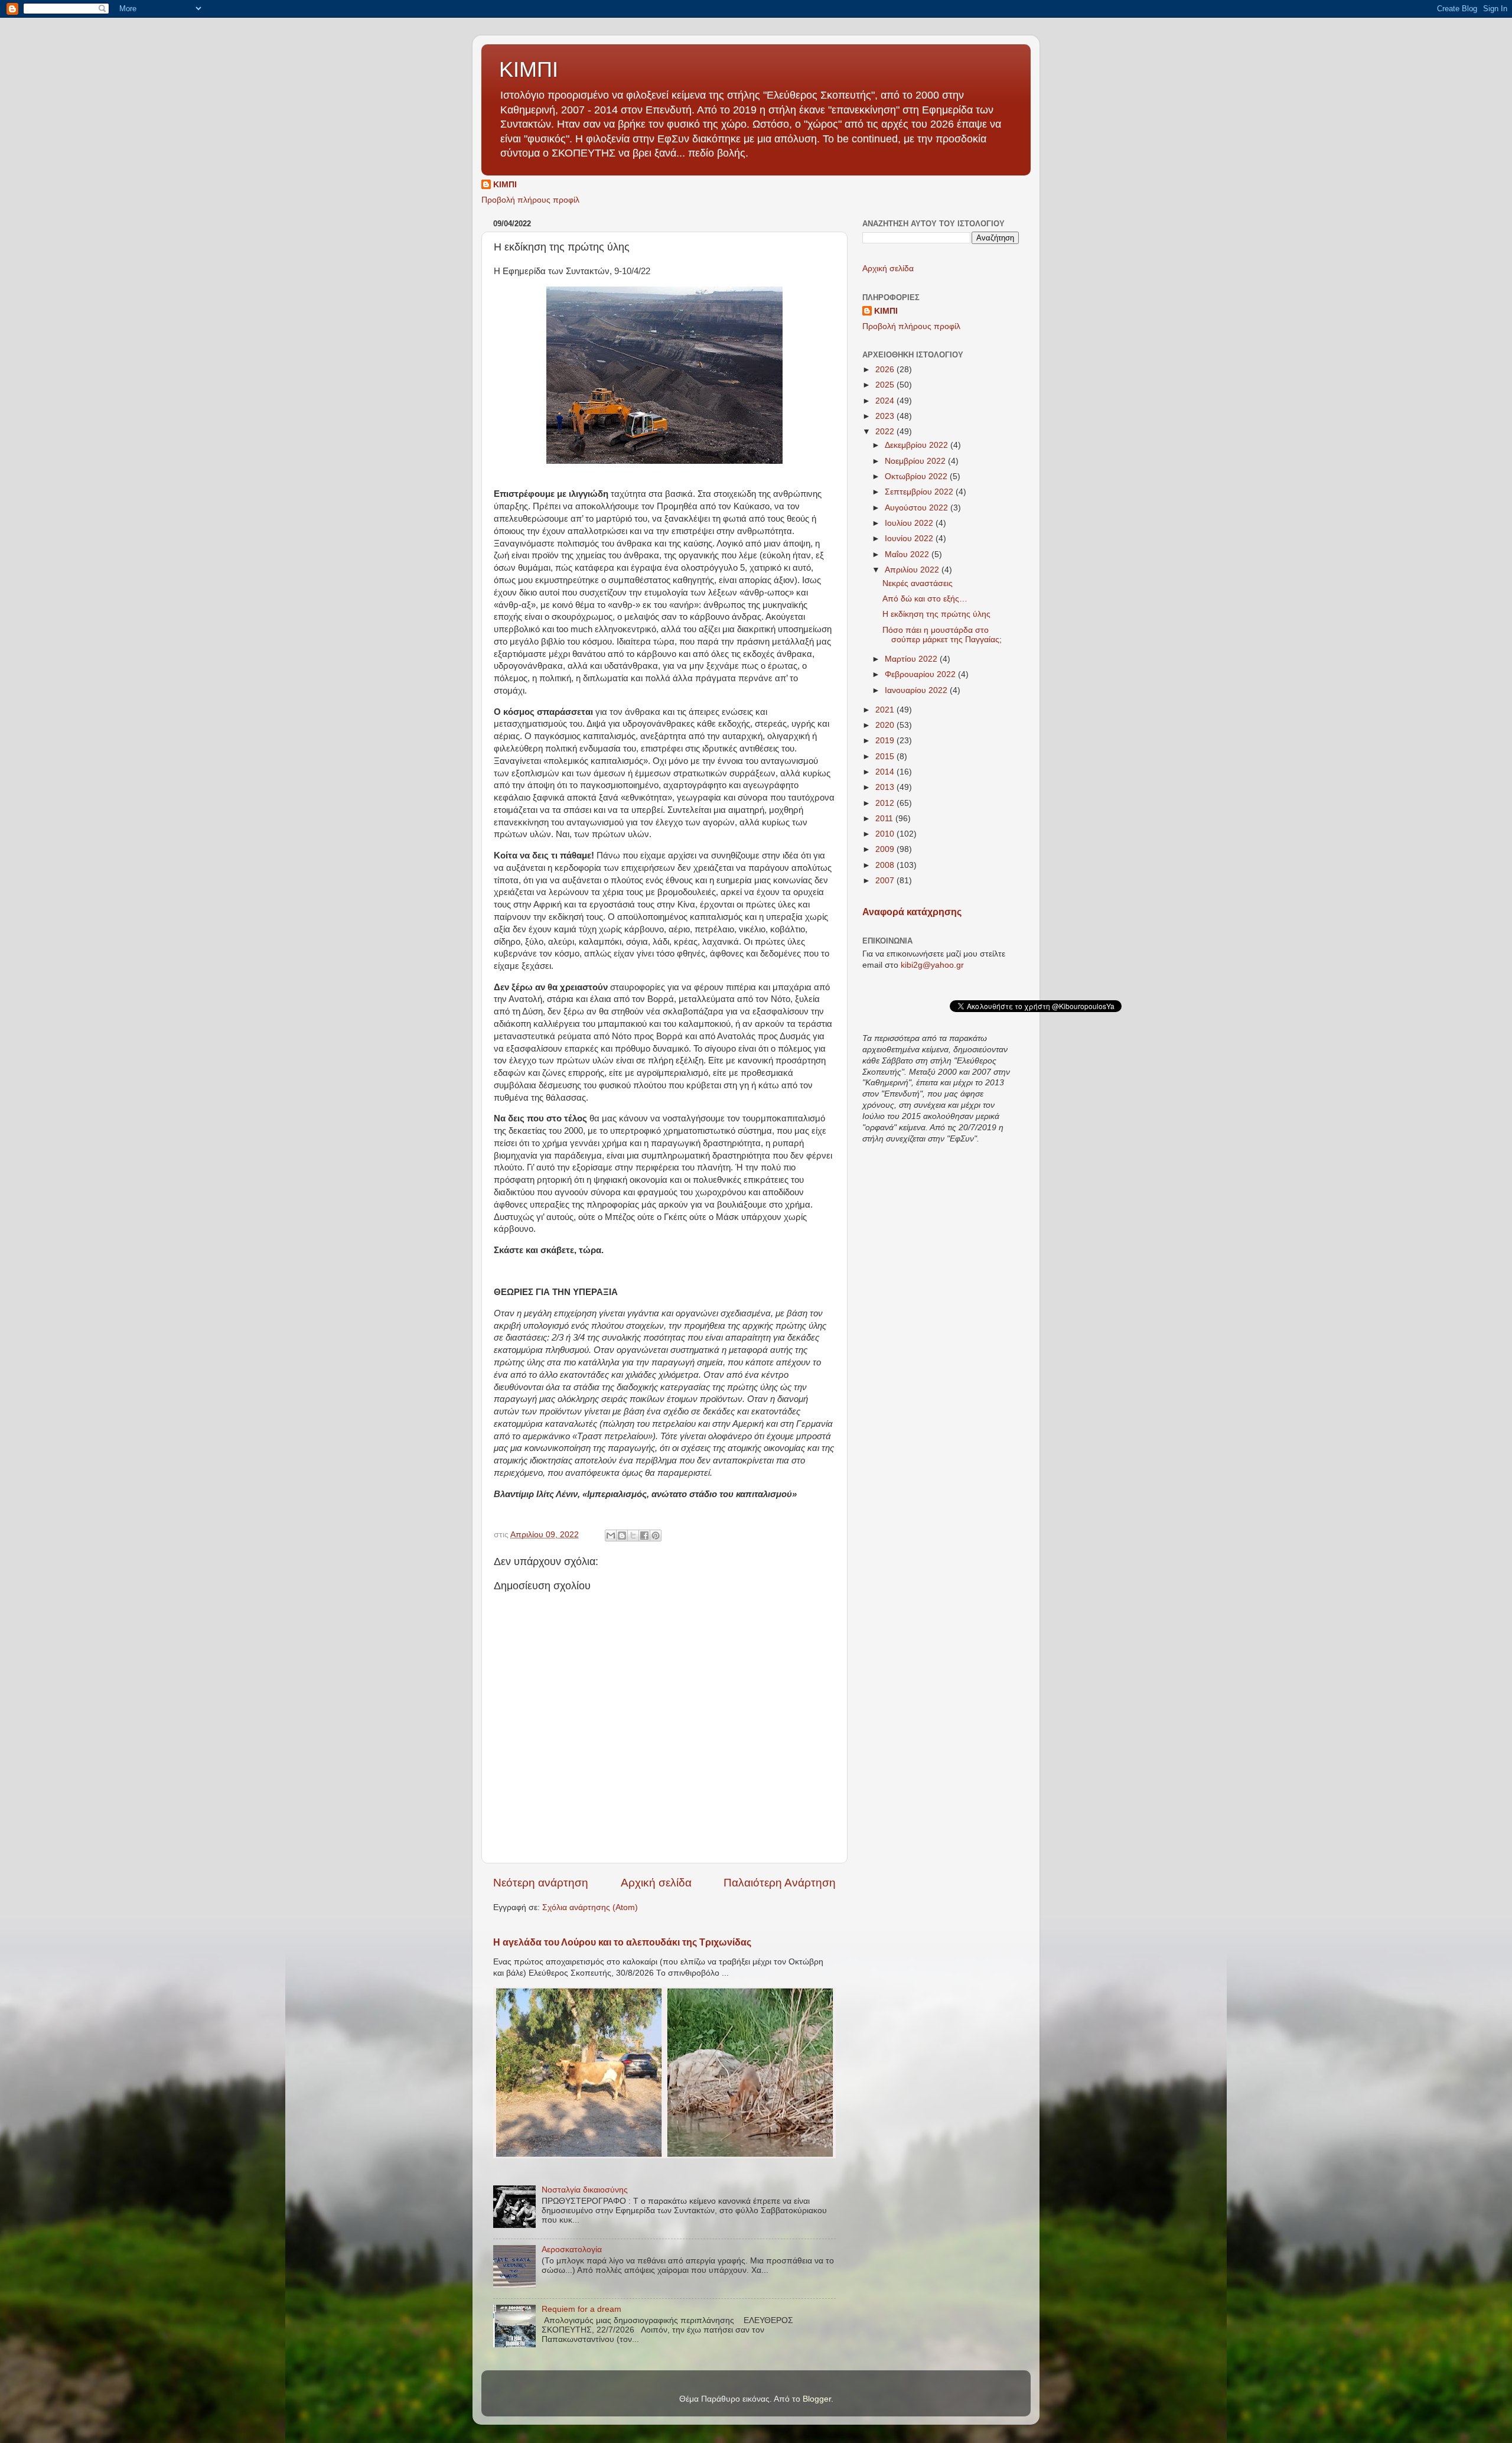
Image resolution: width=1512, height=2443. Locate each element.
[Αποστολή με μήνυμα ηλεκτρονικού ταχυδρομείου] (611, 1536)
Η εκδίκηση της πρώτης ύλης (936, 614)
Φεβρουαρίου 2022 (921, 674)
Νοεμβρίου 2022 (916, 461)
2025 (886, 385)
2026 (886, 370)
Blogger (817, 2399)
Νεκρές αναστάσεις (918, 583)
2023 (886, 416)
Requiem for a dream (581, 2309)
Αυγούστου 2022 (918, 508)
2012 (886, 803)
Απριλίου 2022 (913, 570)
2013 (886, 787)
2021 (886, 710)
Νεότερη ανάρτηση (541, 1883)
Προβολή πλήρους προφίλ (530, 200)
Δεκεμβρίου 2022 (918, 445)
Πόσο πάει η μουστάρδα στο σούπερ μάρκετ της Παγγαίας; (942, 635)
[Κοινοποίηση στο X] (633, 1536)
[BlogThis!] (622, 1536)
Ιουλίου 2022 (910, 523)
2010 (886, 834)
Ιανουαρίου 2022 (917, 690)
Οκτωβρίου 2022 (917, 476)
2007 (886, 881)
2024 (886, 401)
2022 (886, 432)
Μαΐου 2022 (908, 554)
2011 (885, 819)
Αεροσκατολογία (572, 2250)
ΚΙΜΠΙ (529, 69)
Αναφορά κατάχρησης (912, 912)
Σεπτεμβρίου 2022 (920, 492)
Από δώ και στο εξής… (925, 599)
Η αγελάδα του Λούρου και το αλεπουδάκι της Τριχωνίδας (622, 1942)
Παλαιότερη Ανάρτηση (780, 1883)
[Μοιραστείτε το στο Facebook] (644, 1536)
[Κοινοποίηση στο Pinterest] (656, 1536)
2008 (886, 865)
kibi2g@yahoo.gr (932, 965)
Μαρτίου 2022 (912, 659)
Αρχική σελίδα (656, 1883)
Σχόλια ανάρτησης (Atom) (590, 1907)
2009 (886, 849)
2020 (886, 725)
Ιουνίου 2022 (910, 539)
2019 (886, 741)
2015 (886, 757)
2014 (886, 772)
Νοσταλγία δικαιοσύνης (585, 2190)
